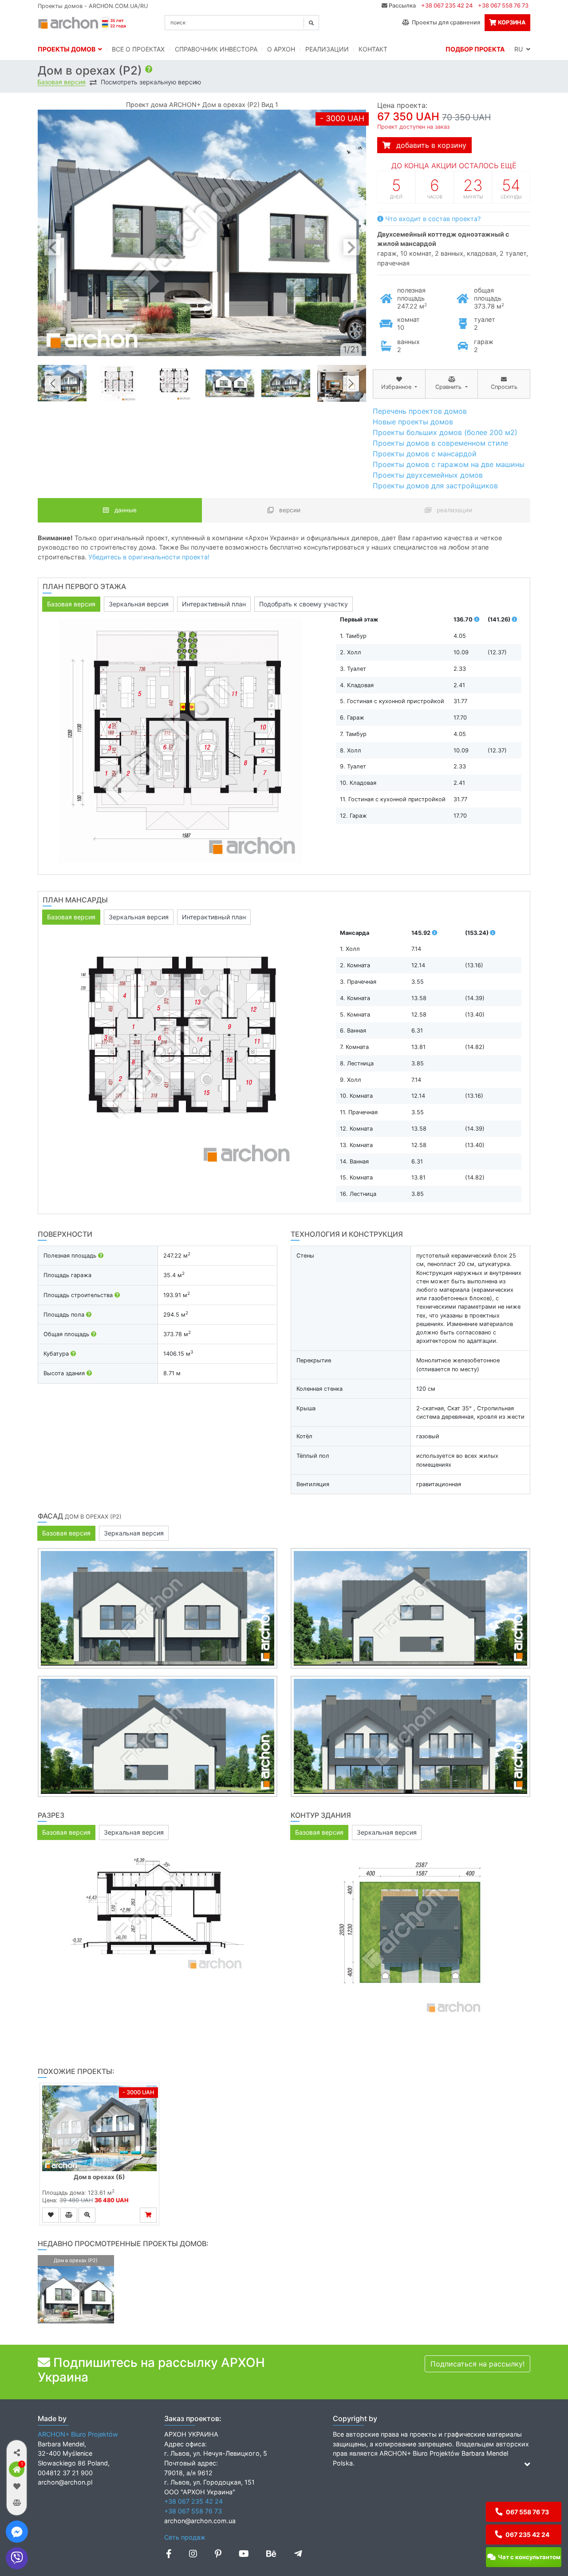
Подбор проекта (475, 49)
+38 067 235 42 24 (447, 6)
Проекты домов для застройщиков (435, 486)
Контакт (373, 49)
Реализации (327, 49)
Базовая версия (61, 82)
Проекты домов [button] (68, 49)
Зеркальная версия (139, 604)
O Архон (281, 49)
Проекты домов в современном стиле (440, 443)
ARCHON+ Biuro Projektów (78, 2434)
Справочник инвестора (216, 49)
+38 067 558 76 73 (503, 6)
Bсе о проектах (138, 49)
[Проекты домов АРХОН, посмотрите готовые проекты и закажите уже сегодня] (83, 22)
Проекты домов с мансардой (425, 454)
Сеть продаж (185, 2537)
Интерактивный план (214, 604)
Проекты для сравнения (445, 22)
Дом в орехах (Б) (99, 2177)
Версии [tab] (289, 510)
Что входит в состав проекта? (432, 219)
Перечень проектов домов (420, 411)
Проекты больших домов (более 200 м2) (445, 432)
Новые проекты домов (413, 422)
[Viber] (17, 2558)
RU (520, 49)
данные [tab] (125, 510)
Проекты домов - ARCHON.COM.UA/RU (93, 6)
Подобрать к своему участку (304, 604)
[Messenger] (17, 2532)
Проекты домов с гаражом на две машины (449, 464)
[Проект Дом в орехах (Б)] (99, 2128)
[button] (17, 2452)
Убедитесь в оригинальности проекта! (149, 557)
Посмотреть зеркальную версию (151, 82)
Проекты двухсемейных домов (428, 475)
